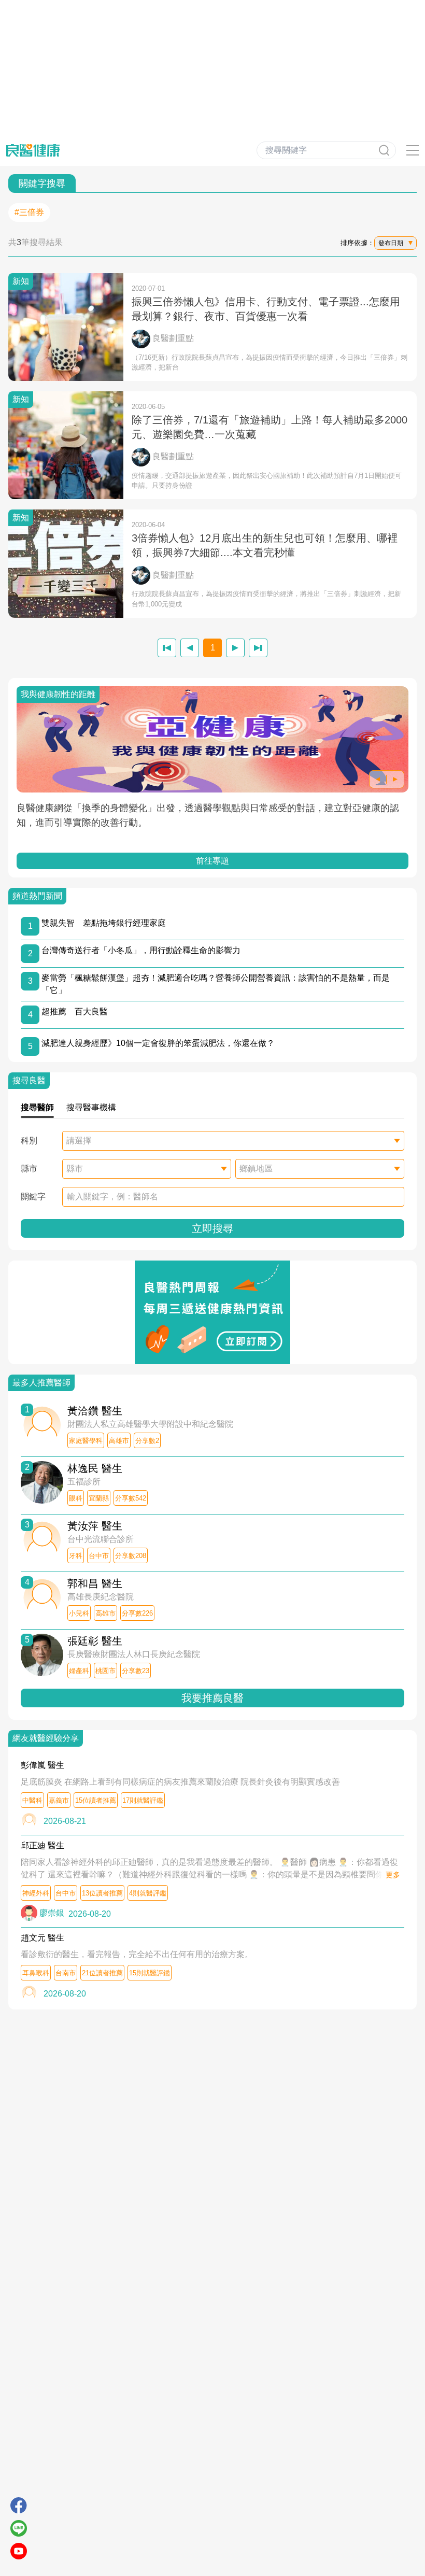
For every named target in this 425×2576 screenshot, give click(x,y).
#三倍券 (29, 212)
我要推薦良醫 (212, 1698)
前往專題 (212, 861)
